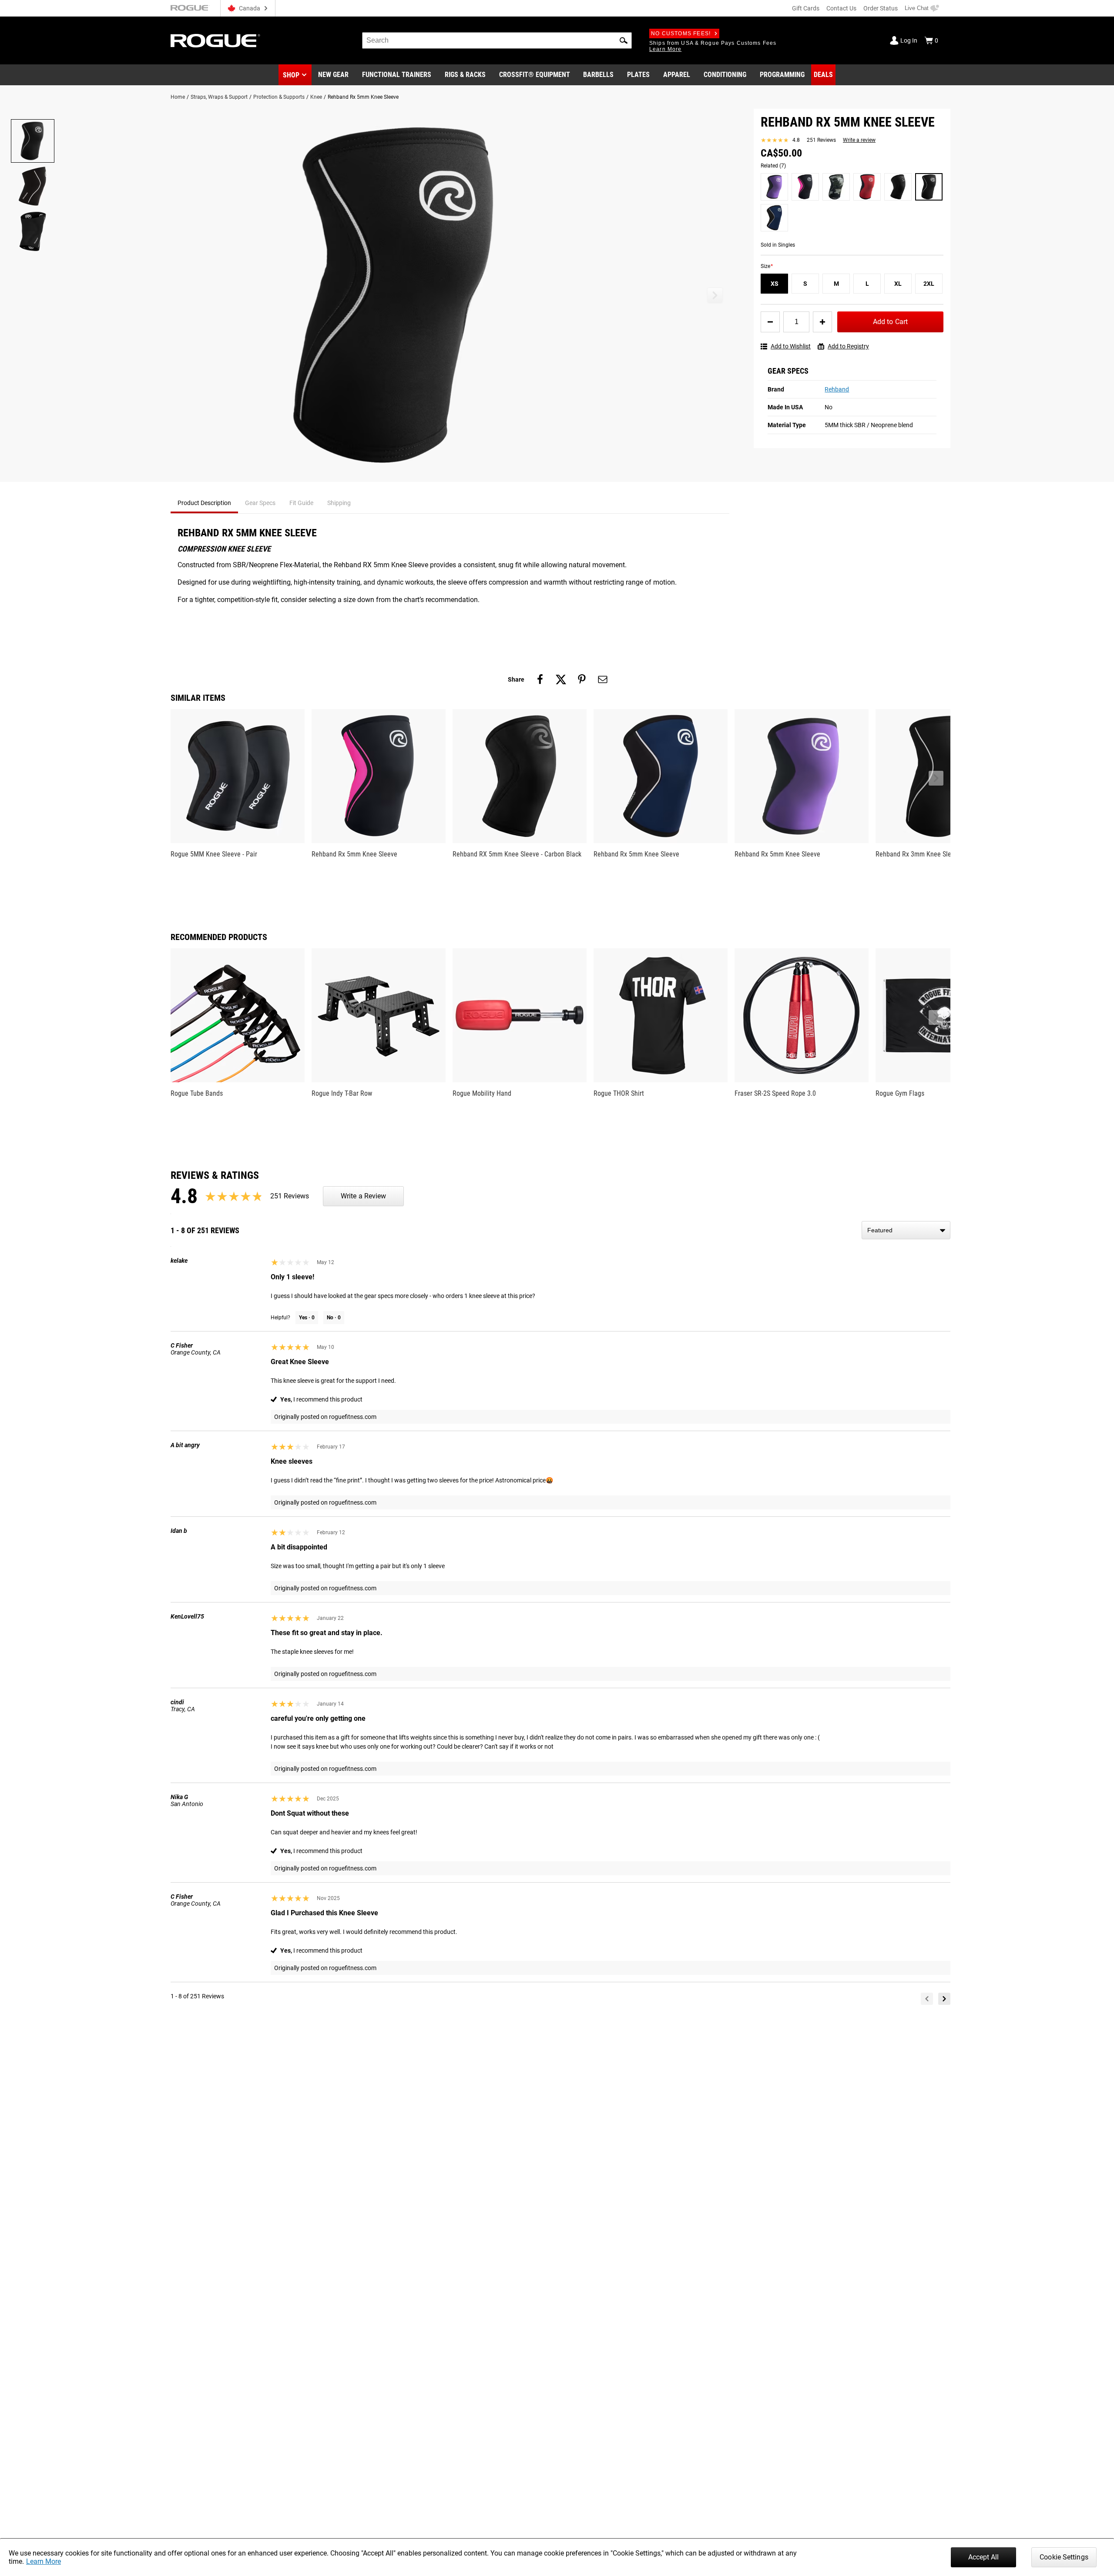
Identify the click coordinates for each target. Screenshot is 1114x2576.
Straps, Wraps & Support (219, 97)
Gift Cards (806, 8)
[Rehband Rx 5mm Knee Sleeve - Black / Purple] (774, 187)
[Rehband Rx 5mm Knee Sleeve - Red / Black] (867, 187)
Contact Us (841, 8)
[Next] (944, 1999)
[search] (497, 40)
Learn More (44, 2561)
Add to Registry (848, 346)
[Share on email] (603, 679)
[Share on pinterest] (582, 679)
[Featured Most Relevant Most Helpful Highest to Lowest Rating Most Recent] (906, 1230)
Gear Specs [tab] (260, 503)
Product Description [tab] (204, 503)
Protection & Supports (279, 97)
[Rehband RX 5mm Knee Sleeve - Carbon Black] (898, 187)
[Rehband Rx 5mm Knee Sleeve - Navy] (774, 218)
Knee (316, 97)
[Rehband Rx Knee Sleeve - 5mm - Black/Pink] (805, 187)
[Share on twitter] (561, 679)
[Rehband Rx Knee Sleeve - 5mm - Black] (929, 187)
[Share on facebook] (540, 679)
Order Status (881, 8)
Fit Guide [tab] (301, 503)
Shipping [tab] (339, 503)
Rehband (837, 389)
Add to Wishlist (791, 346)
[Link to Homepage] (215, 41)
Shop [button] (291, 75)
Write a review (859, 140)
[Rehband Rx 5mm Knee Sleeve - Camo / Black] (836, 187)
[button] (624, 40)
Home (178, 97)
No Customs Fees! (681, 33)
